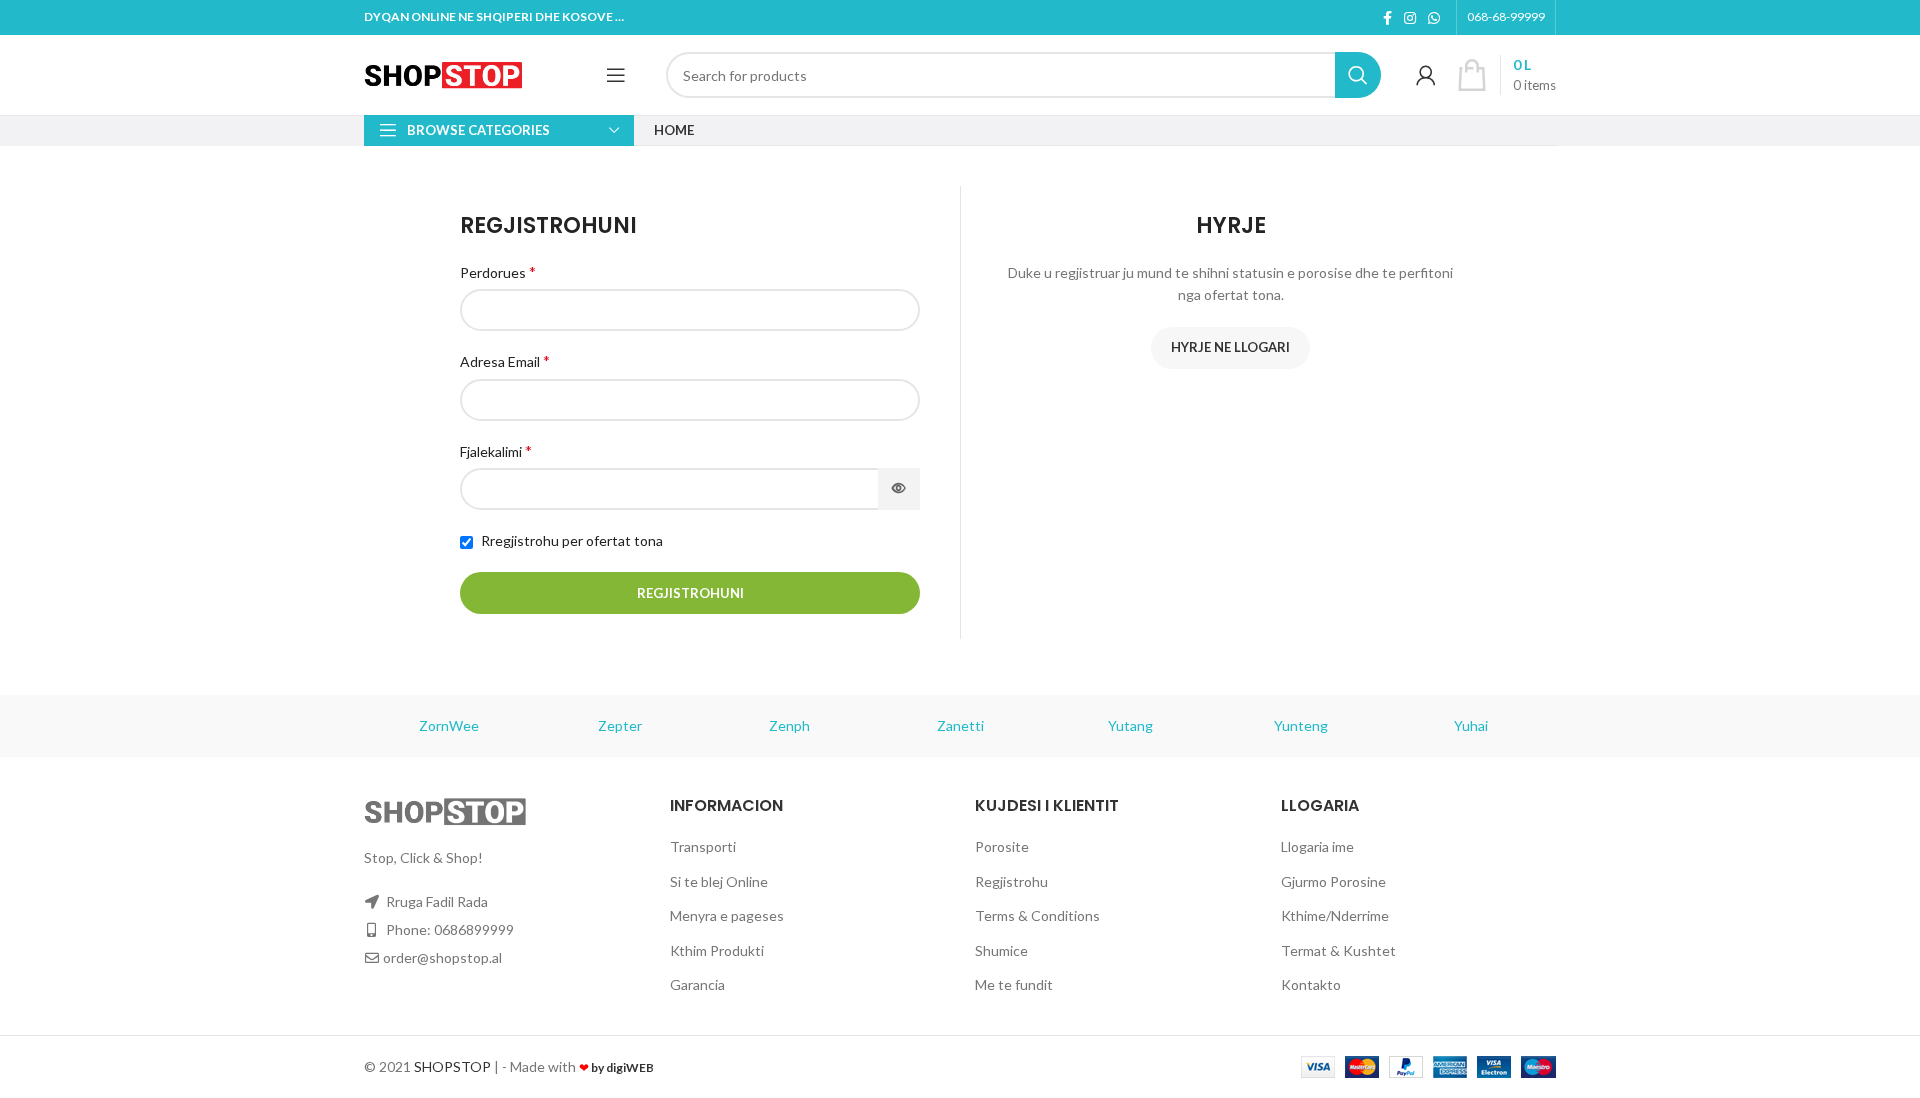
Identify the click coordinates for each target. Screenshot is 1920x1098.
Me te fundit (1014, 984)
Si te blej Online (719, 881)
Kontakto (1311, 984)
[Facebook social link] (1387, 18)
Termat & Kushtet (1338, 950)
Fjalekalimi (496, 450)
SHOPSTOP (452, 1066)
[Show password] (899, 489)
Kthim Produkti (717, 950)
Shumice (1001, 950)
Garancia (697, 984)
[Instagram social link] (1410, 18)
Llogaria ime (1317, 846)
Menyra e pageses (727, 915)
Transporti (703, 846)
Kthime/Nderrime (1335, 915)
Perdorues (498, 271)
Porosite (1002, 846)
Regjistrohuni (690, 593)
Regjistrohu (1011, 881)
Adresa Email (505, 360)
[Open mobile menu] (616, 75)
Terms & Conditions (1037, 915)
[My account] (1426, 75)
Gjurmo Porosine (1333, 881)
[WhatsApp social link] (1434, 18)
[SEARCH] (1358, 75)
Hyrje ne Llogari (1230, 347)
